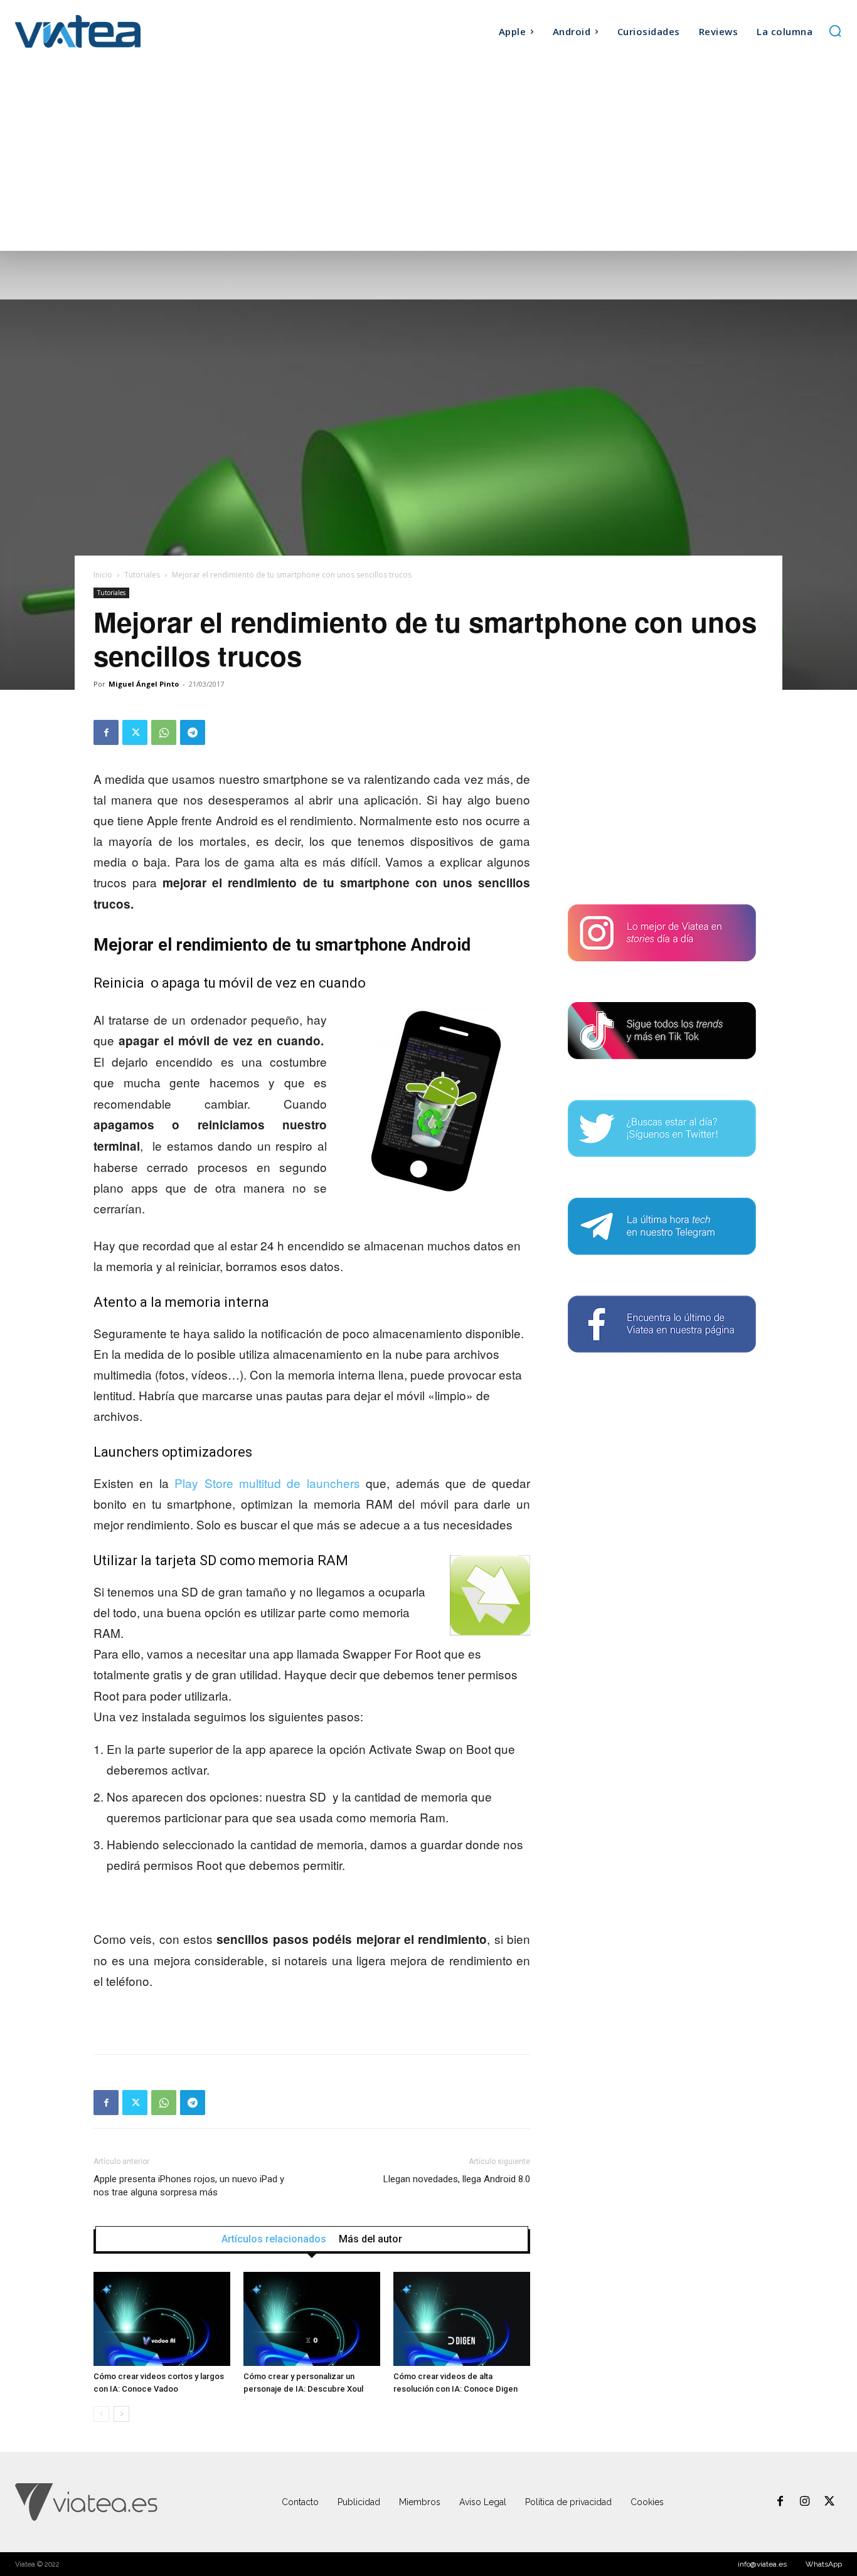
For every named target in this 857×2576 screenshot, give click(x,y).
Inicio (103, 575)
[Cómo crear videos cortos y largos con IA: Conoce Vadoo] (162, 2319)
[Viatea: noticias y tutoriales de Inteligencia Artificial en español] (119, 31)
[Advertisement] (428, 157)
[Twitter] (135, 732)
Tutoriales (142, 575)
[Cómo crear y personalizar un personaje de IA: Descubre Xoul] (312, 2319)
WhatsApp (824, 2564)
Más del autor (370, 2239)
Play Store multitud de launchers (267, 1483)
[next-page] (121, 2414)
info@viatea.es (762, 2564)
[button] (835, 31)
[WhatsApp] (164, 732)
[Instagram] (805, 2502)
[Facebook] (106, 732)
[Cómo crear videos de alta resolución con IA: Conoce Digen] (462, 2319)
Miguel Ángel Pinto (144, 684)
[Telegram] (193, 732)
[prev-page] (101, 2414)
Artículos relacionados (274, 2239)
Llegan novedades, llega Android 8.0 (457, 2179)
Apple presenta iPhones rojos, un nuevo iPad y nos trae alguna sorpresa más (189, 2186)
